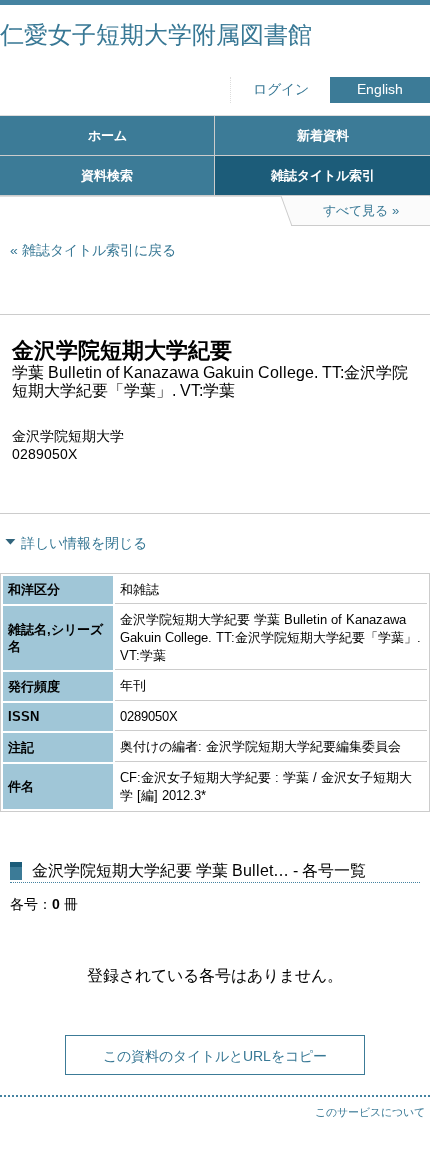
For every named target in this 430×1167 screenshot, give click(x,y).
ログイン (281, 89)
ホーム (107, 135)
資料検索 (107, 175)
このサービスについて (370, 1112)
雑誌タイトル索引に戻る (99, 250)
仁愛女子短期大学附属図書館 (156, 34)
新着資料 (323, 135)
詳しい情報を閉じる (84, 543)
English (380, 89)
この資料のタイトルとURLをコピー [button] (215, 1056)
